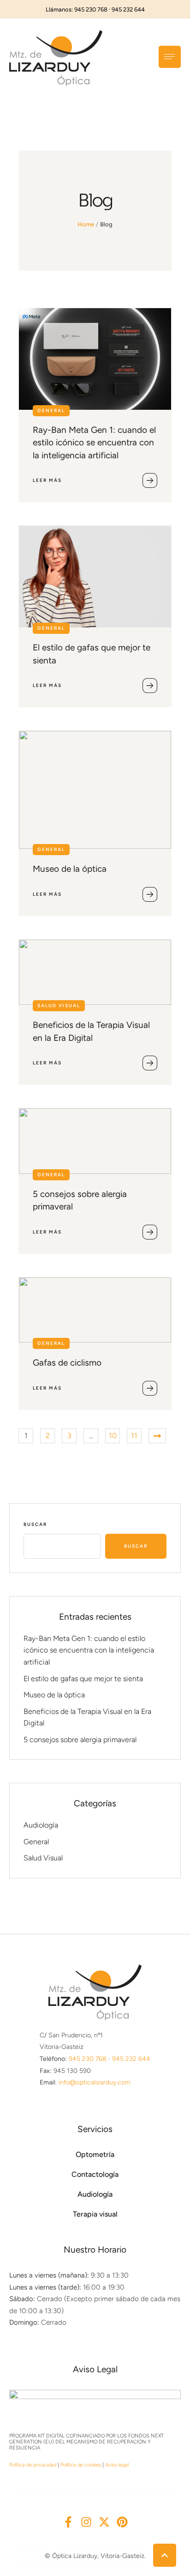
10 (113, 1436)
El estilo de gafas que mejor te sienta (83, 1679)
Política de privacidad (33, 2465)
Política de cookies (81, 2465)
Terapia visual (95, 2214)
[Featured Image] (95, 359)
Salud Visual (43, 1858)
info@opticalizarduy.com (95, 2082)
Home (86, 224)
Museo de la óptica (70, 869)
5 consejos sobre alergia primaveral (80, 1740)
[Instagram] (86, 2522)
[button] (165, 2555)
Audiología (41, 1825)
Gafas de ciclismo (67, 1363)
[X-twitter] (104, 2522)
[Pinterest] (122, 2522)
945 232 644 (131, 2059)
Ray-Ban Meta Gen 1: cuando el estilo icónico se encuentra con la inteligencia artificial (94, 443)
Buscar (35, 1524)
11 (134, 1436)
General (36, 1842)
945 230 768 (88, 2059)
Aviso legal (117, 2465)
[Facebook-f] (68, 2522)
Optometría (95, 2154)
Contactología (95, 2174)
